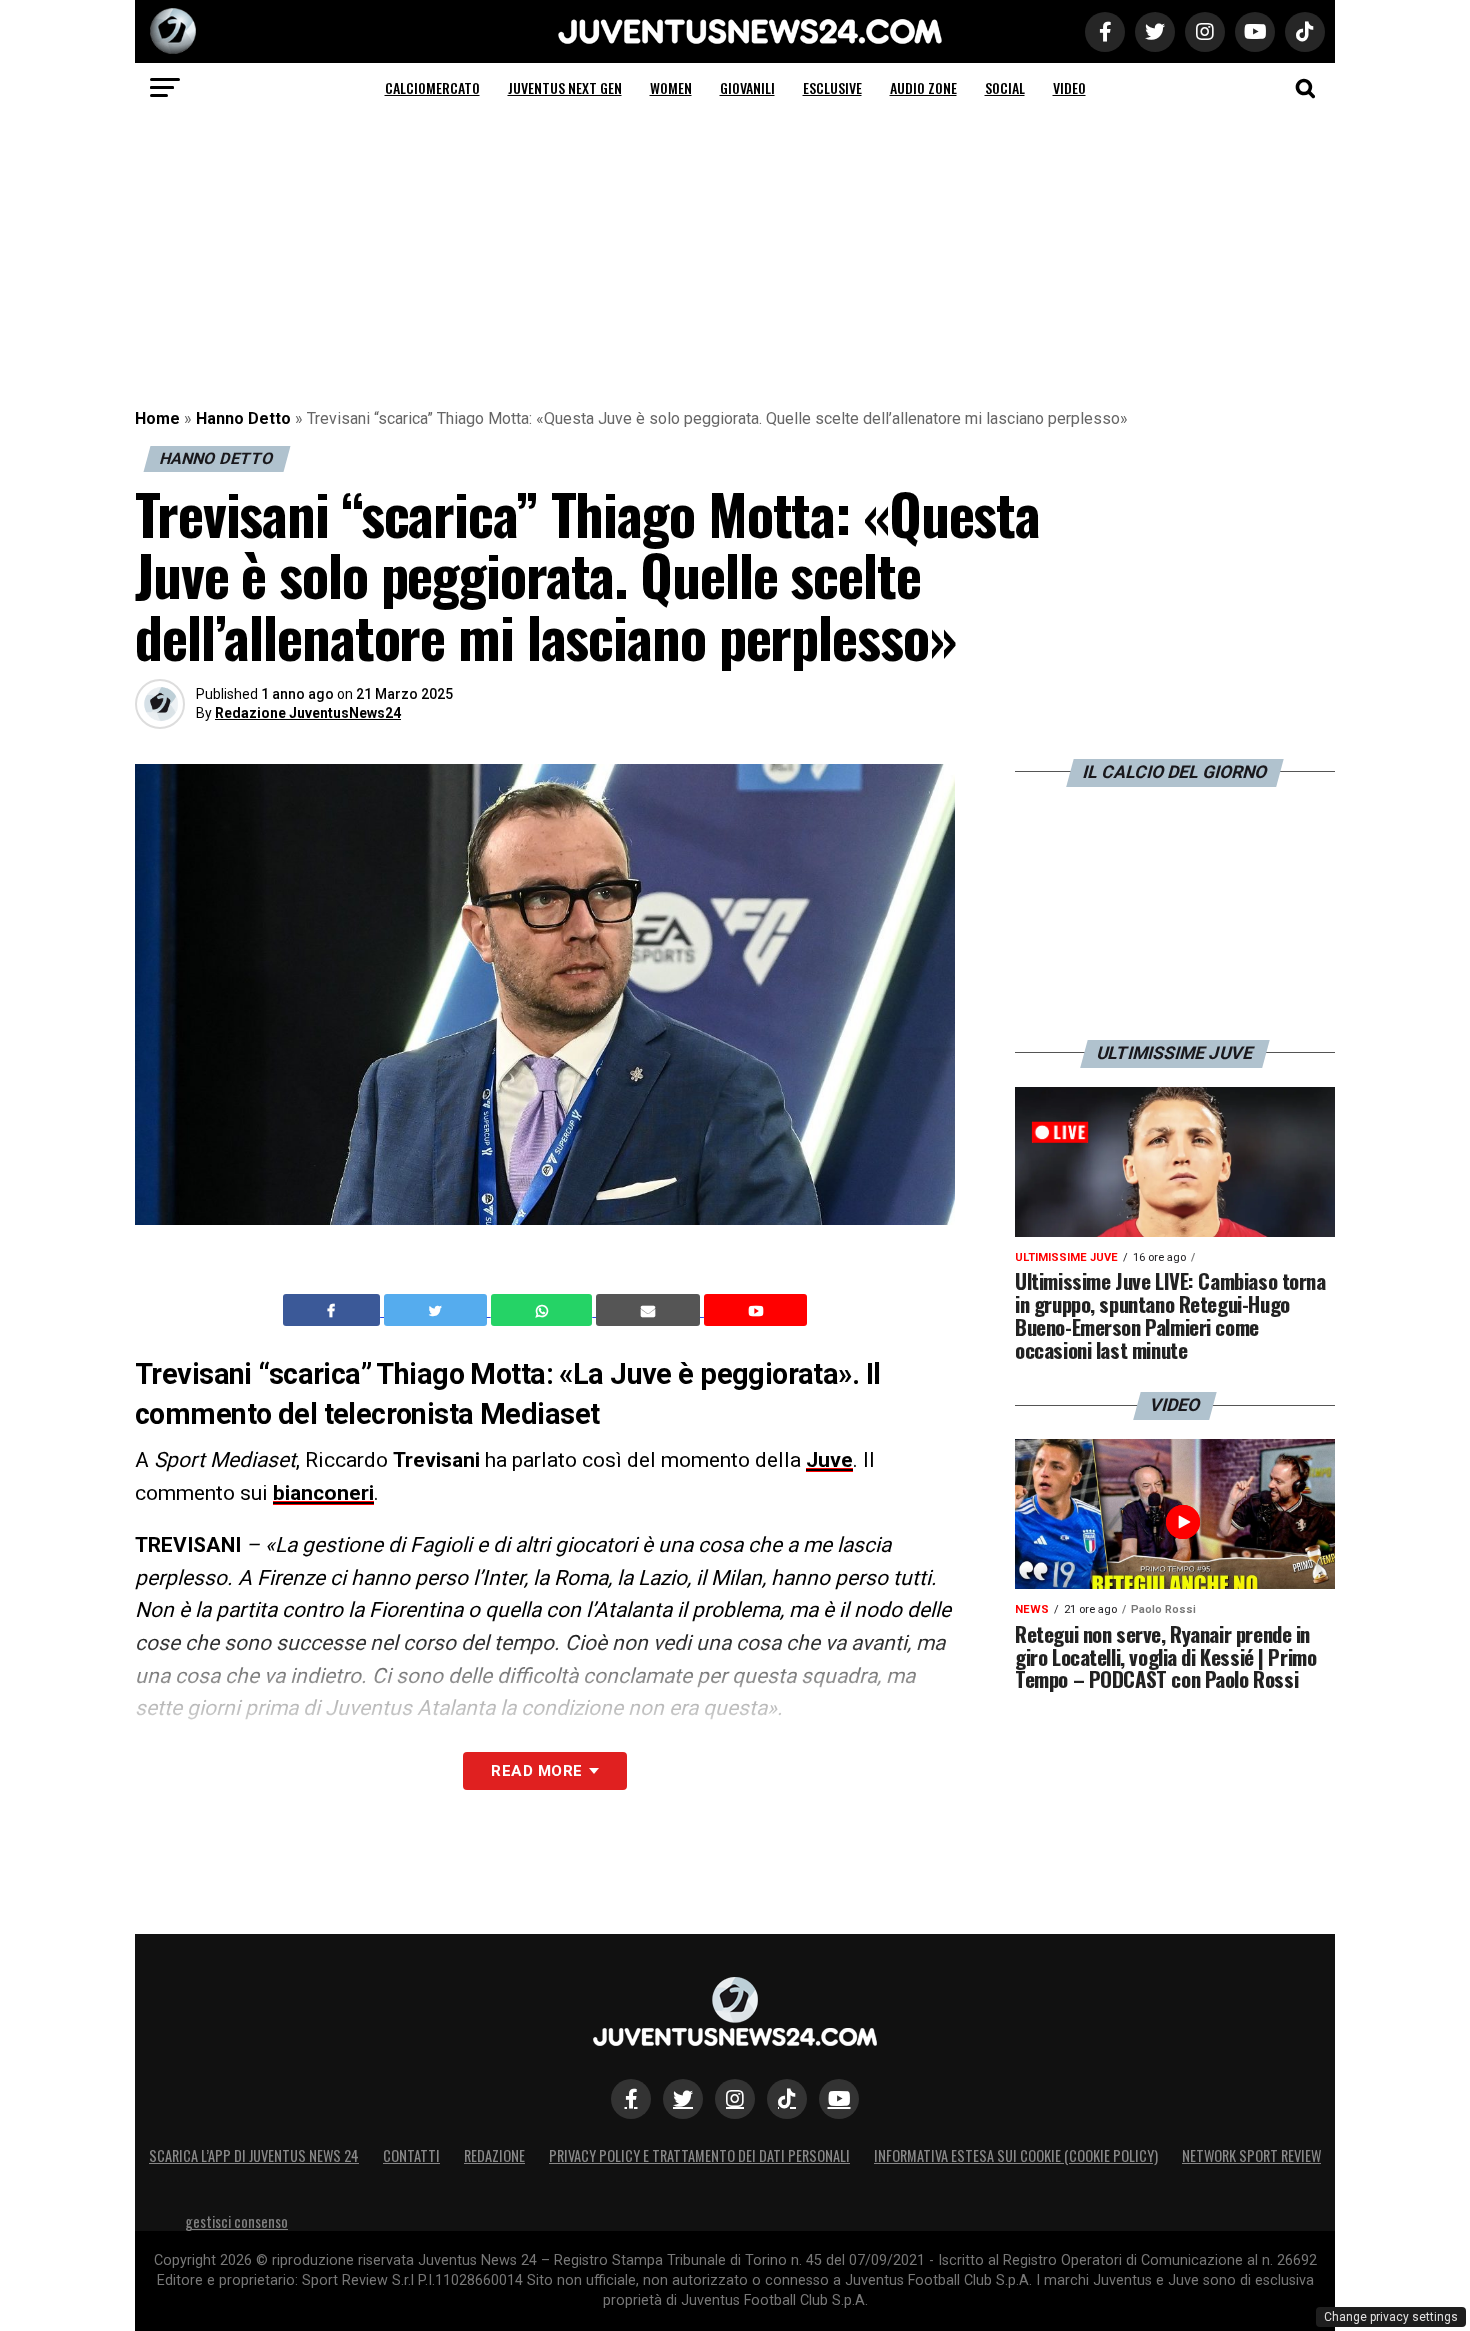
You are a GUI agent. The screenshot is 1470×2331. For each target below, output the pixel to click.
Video (1069, 87)
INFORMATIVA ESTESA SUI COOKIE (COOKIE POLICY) (1016, 2155)
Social (1005, 87)
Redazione (494, 2155)
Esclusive (832, 87)
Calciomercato (432, 87)
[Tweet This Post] (437, 1310)
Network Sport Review (1251, 2155)
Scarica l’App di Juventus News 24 (254, 2155)
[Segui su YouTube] (839, 2099)
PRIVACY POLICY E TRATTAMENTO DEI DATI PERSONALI (699, 2155)
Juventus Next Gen (565, 87)
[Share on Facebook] (334, 1310)
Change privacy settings (1391, 2317)
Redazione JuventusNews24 (308, 713)
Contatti (411, 2155)
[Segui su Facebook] (631, 2099)
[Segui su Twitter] (683, 2099)
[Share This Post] (544, 1310)
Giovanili (747, 87)
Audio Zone (923, 87)
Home (157, 418)
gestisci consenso (236, 2221)
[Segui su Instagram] (735, 2099)
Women (671, 87)
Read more (536, 1771)
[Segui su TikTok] (787, 2099)
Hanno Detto (243, 418)
